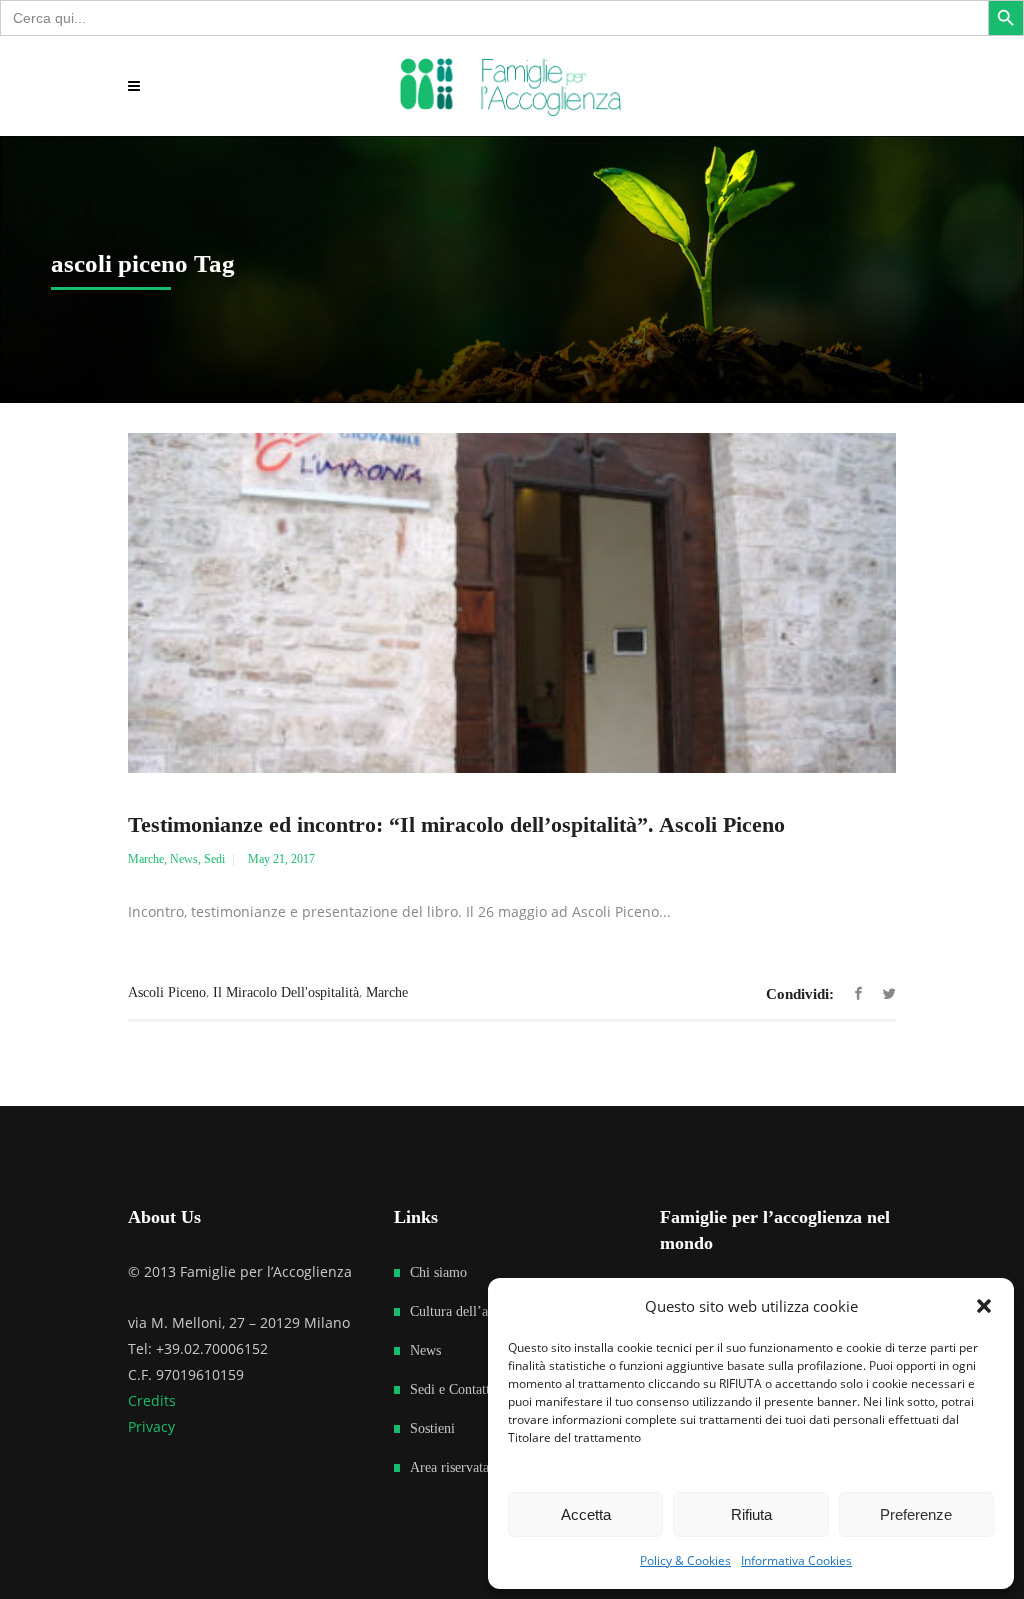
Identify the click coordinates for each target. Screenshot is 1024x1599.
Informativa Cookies (796, 1560)
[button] (984, 1306)
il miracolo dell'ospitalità (286, 992)
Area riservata (449, 1467)
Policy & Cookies (685, 1560)
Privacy (151, 1426)
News (184, 859)
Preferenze (916, 1514)
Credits (152, 1400)
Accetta (586, 1514)
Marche (146, 859)
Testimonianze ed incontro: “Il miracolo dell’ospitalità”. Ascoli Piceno (456, 824)
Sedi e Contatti (452, 1389)
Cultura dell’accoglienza (478, 1311)
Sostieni (432, 1428)
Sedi (214, 859)
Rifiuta (751, 1514)
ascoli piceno (167, 992)
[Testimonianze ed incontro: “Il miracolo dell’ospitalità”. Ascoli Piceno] (512, 603)
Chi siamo (438, 1272)
